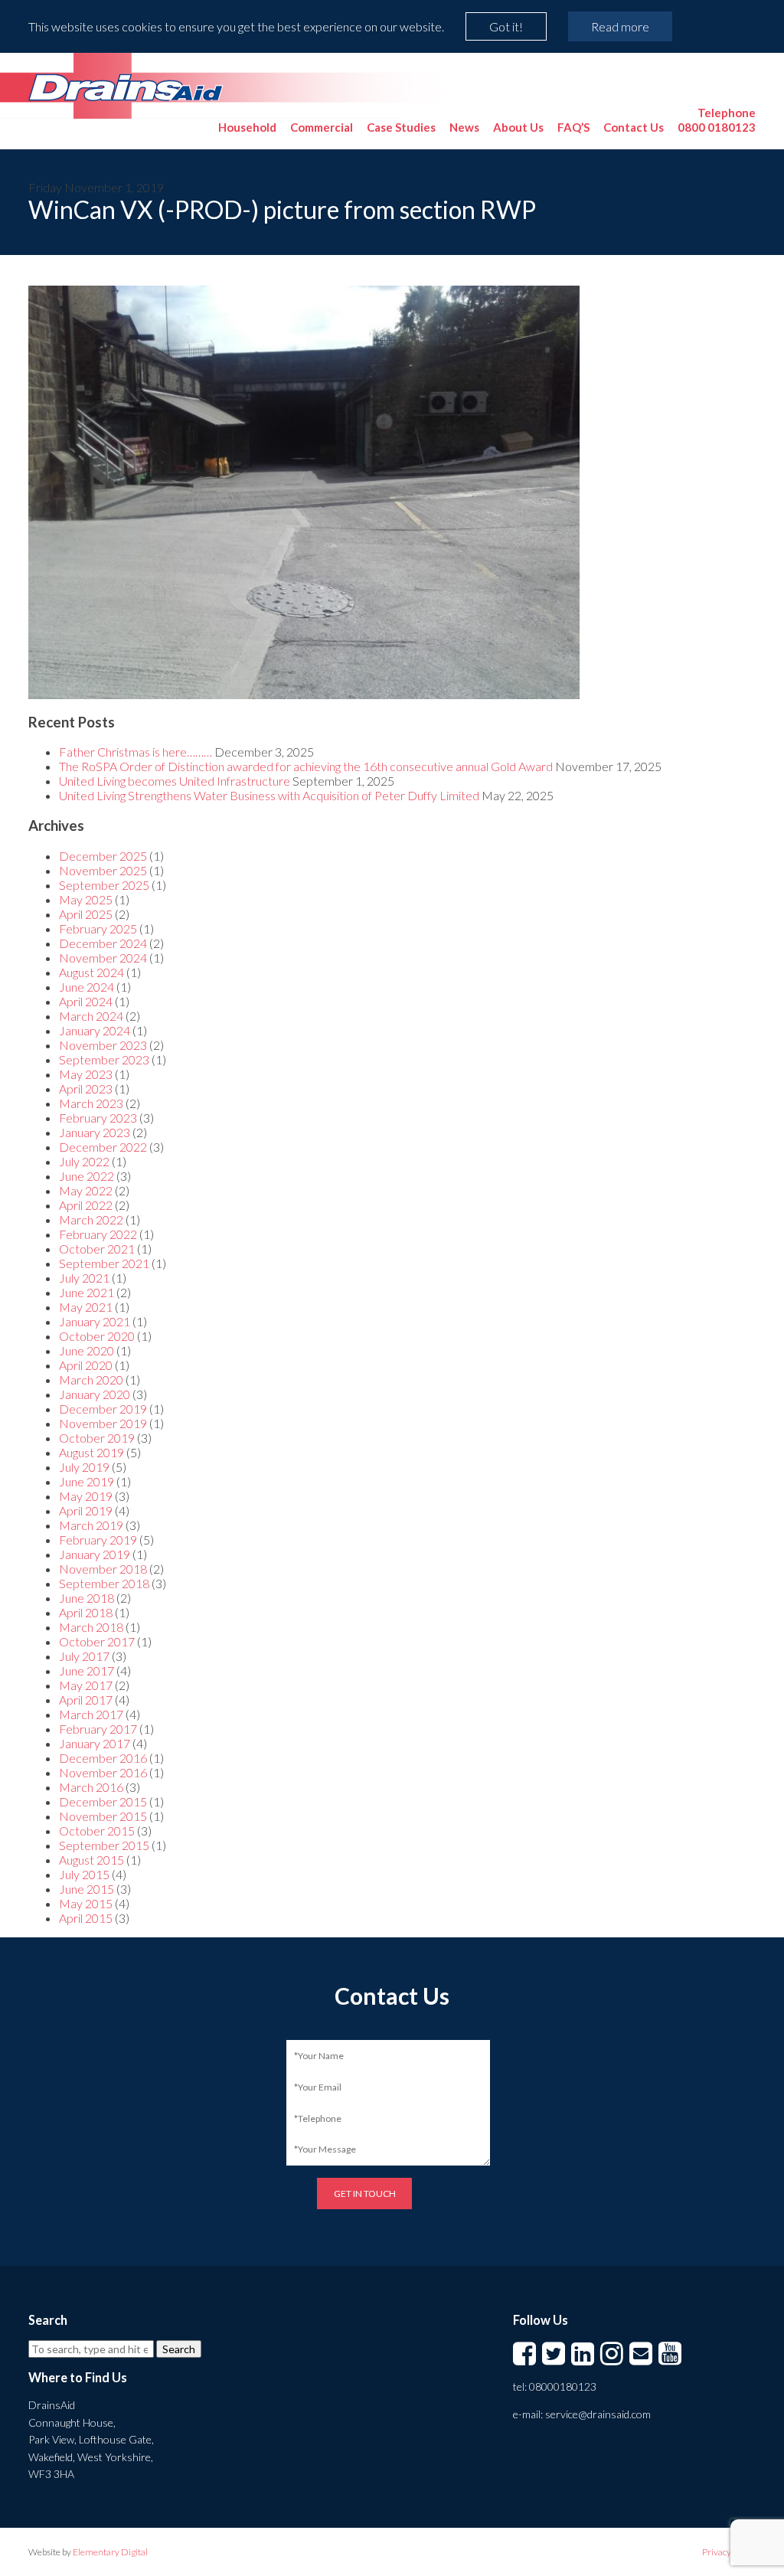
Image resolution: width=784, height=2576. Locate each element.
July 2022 (84, 1161)
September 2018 (104, 1583)
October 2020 (97, 1336)
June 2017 (87, 1670)
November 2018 (103, 1569)
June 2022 (87, 1176)
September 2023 (104, 1059)
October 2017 (97, 1641)
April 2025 (86, 914)
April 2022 (86, 1205)
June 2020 (87, 1350)
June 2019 (87, 1481)
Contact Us (634, 127)
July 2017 (84, 1656)
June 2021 (87, 1292)
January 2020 (95, 1394)
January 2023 (95, 1132)
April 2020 (86, 1365)
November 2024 (103, 958)
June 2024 (87, 987)
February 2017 (98, 1729)
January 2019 (95, 1554)
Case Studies (401, 127)
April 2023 (86, 1089)
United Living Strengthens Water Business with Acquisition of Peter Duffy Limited (269, 795)
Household (247, 127)
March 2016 (91, 1787)
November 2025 (103, 870)
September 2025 (104, 885)
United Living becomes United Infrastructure (175, 781)
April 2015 (86, 1918)
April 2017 (86, 1700)
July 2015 (84, 1874)
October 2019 (97, 1438)
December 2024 (103, 943)
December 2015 (103, 1801)
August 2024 (91, 972)
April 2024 (86, 1001)
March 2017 (91, 1714)
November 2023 (103, 1045)
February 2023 (98, 1118)
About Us (518, 127)
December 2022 (103, 1147)
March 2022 (91, 1219)
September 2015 (104, 1845)
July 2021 (84, 1278)
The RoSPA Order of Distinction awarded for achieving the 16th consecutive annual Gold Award (306, 766)
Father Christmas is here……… (136, 752)
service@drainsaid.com (598, 2414)
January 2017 (95, 1743)
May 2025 (86, 899)
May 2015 (86, 1903)
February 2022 (98, 1234)
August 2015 (91, 1860)
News (464, 127)
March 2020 (91, 1380)
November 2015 (103, 1816)
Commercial (322, 127)
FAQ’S (573, 127)
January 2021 (95, 1321)
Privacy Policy (729, 2552)
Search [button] (179, 2349)
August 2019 (91, 1452)
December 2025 (103, 856)
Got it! (506, 26)
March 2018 (91, 1627)
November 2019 (103, 1423)
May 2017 (86, 1685)
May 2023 (86, 1074)
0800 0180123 (717, 120)
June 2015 (87, 1889)
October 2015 (97, 1831)
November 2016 (103, 1772)
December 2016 (103, 1758)
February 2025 (98, 928)
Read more (620, 26)
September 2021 (104, 1263)
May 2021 (86, 1307)
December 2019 (103, 1409)
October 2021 (97, 1249)
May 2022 (86, 1190)
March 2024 (91, 1016)
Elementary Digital (110, 2552)
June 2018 (87, 1598)
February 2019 (98, 1540)
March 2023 (91, 1103)
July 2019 (84, 1467)
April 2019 (86, 1510)
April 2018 (86, 1612)
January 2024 (95, 1030)
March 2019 (91, 1525)
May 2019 (86, 1496)
